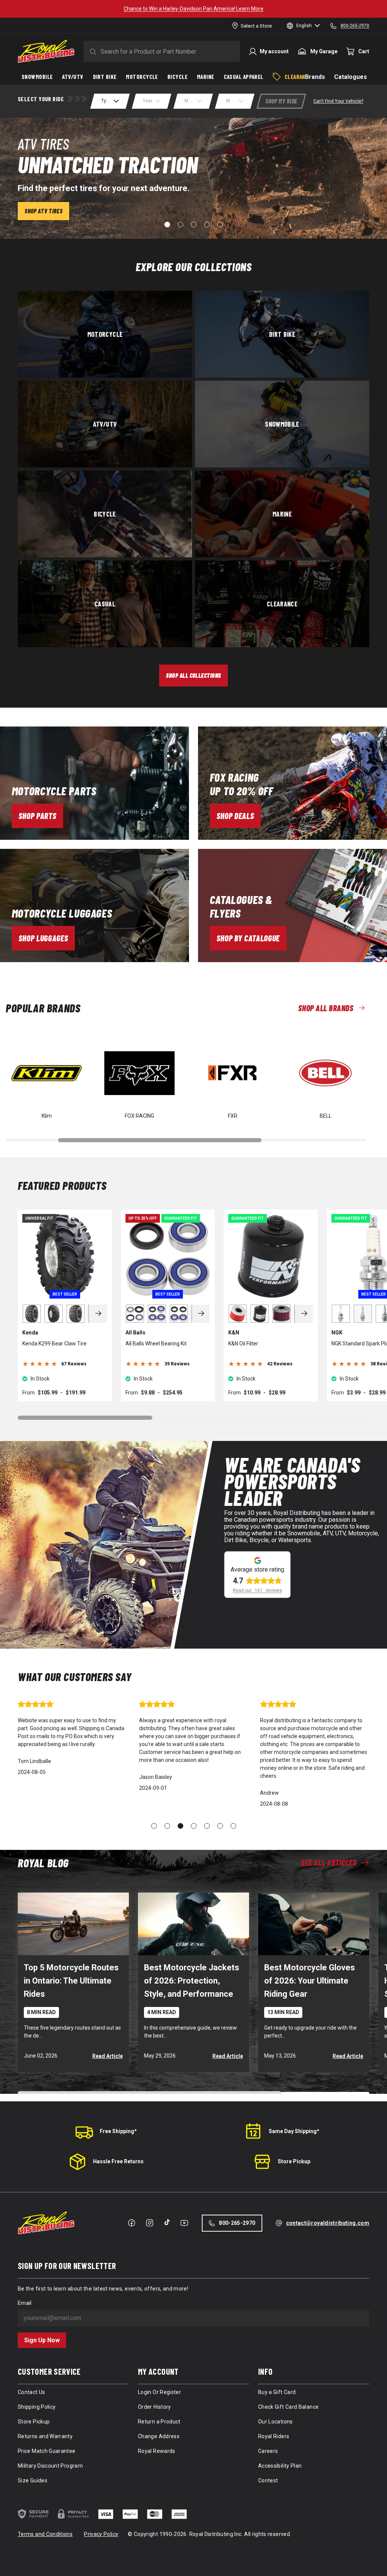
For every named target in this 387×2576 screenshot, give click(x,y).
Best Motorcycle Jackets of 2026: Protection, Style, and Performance (192, 1981)
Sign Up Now (42, 2340)
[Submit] (91, 51)
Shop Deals (235, 816)
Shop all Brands (326, 1008)
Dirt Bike (282, 334)
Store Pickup (294, 2161)
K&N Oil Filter (243, 1344)
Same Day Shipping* (294, 2131)
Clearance (282, 603)
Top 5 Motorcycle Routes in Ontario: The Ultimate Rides (71, 1981)
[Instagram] (150, 2223)
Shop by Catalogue (248, 938)
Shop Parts (38, 816)
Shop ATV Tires (43, 211)
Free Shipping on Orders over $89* (193, 9)
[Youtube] (184, 2223)
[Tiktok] (167, 2222)
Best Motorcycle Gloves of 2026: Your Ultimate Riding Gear (310, 1981)
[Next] (98, 1314)
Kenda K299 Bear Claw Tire (54, 1344)
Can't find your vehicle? (338, 101)
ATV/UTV (105, 424)
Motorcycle (105, 334)
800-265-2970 (237, 2223)
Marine (282, 514)
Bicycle (105, 514)
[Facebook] (132, 2223)
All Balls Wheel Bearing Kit (156, 1344)
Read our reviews (257, 1590)
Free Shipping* (118, 2131)
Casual (105, 603)
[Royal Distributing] (46, 51)
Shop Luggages (43, 938)
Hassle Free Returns (118, 2161)
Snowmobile (282, 424)
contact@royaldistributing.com (328, 2223)
